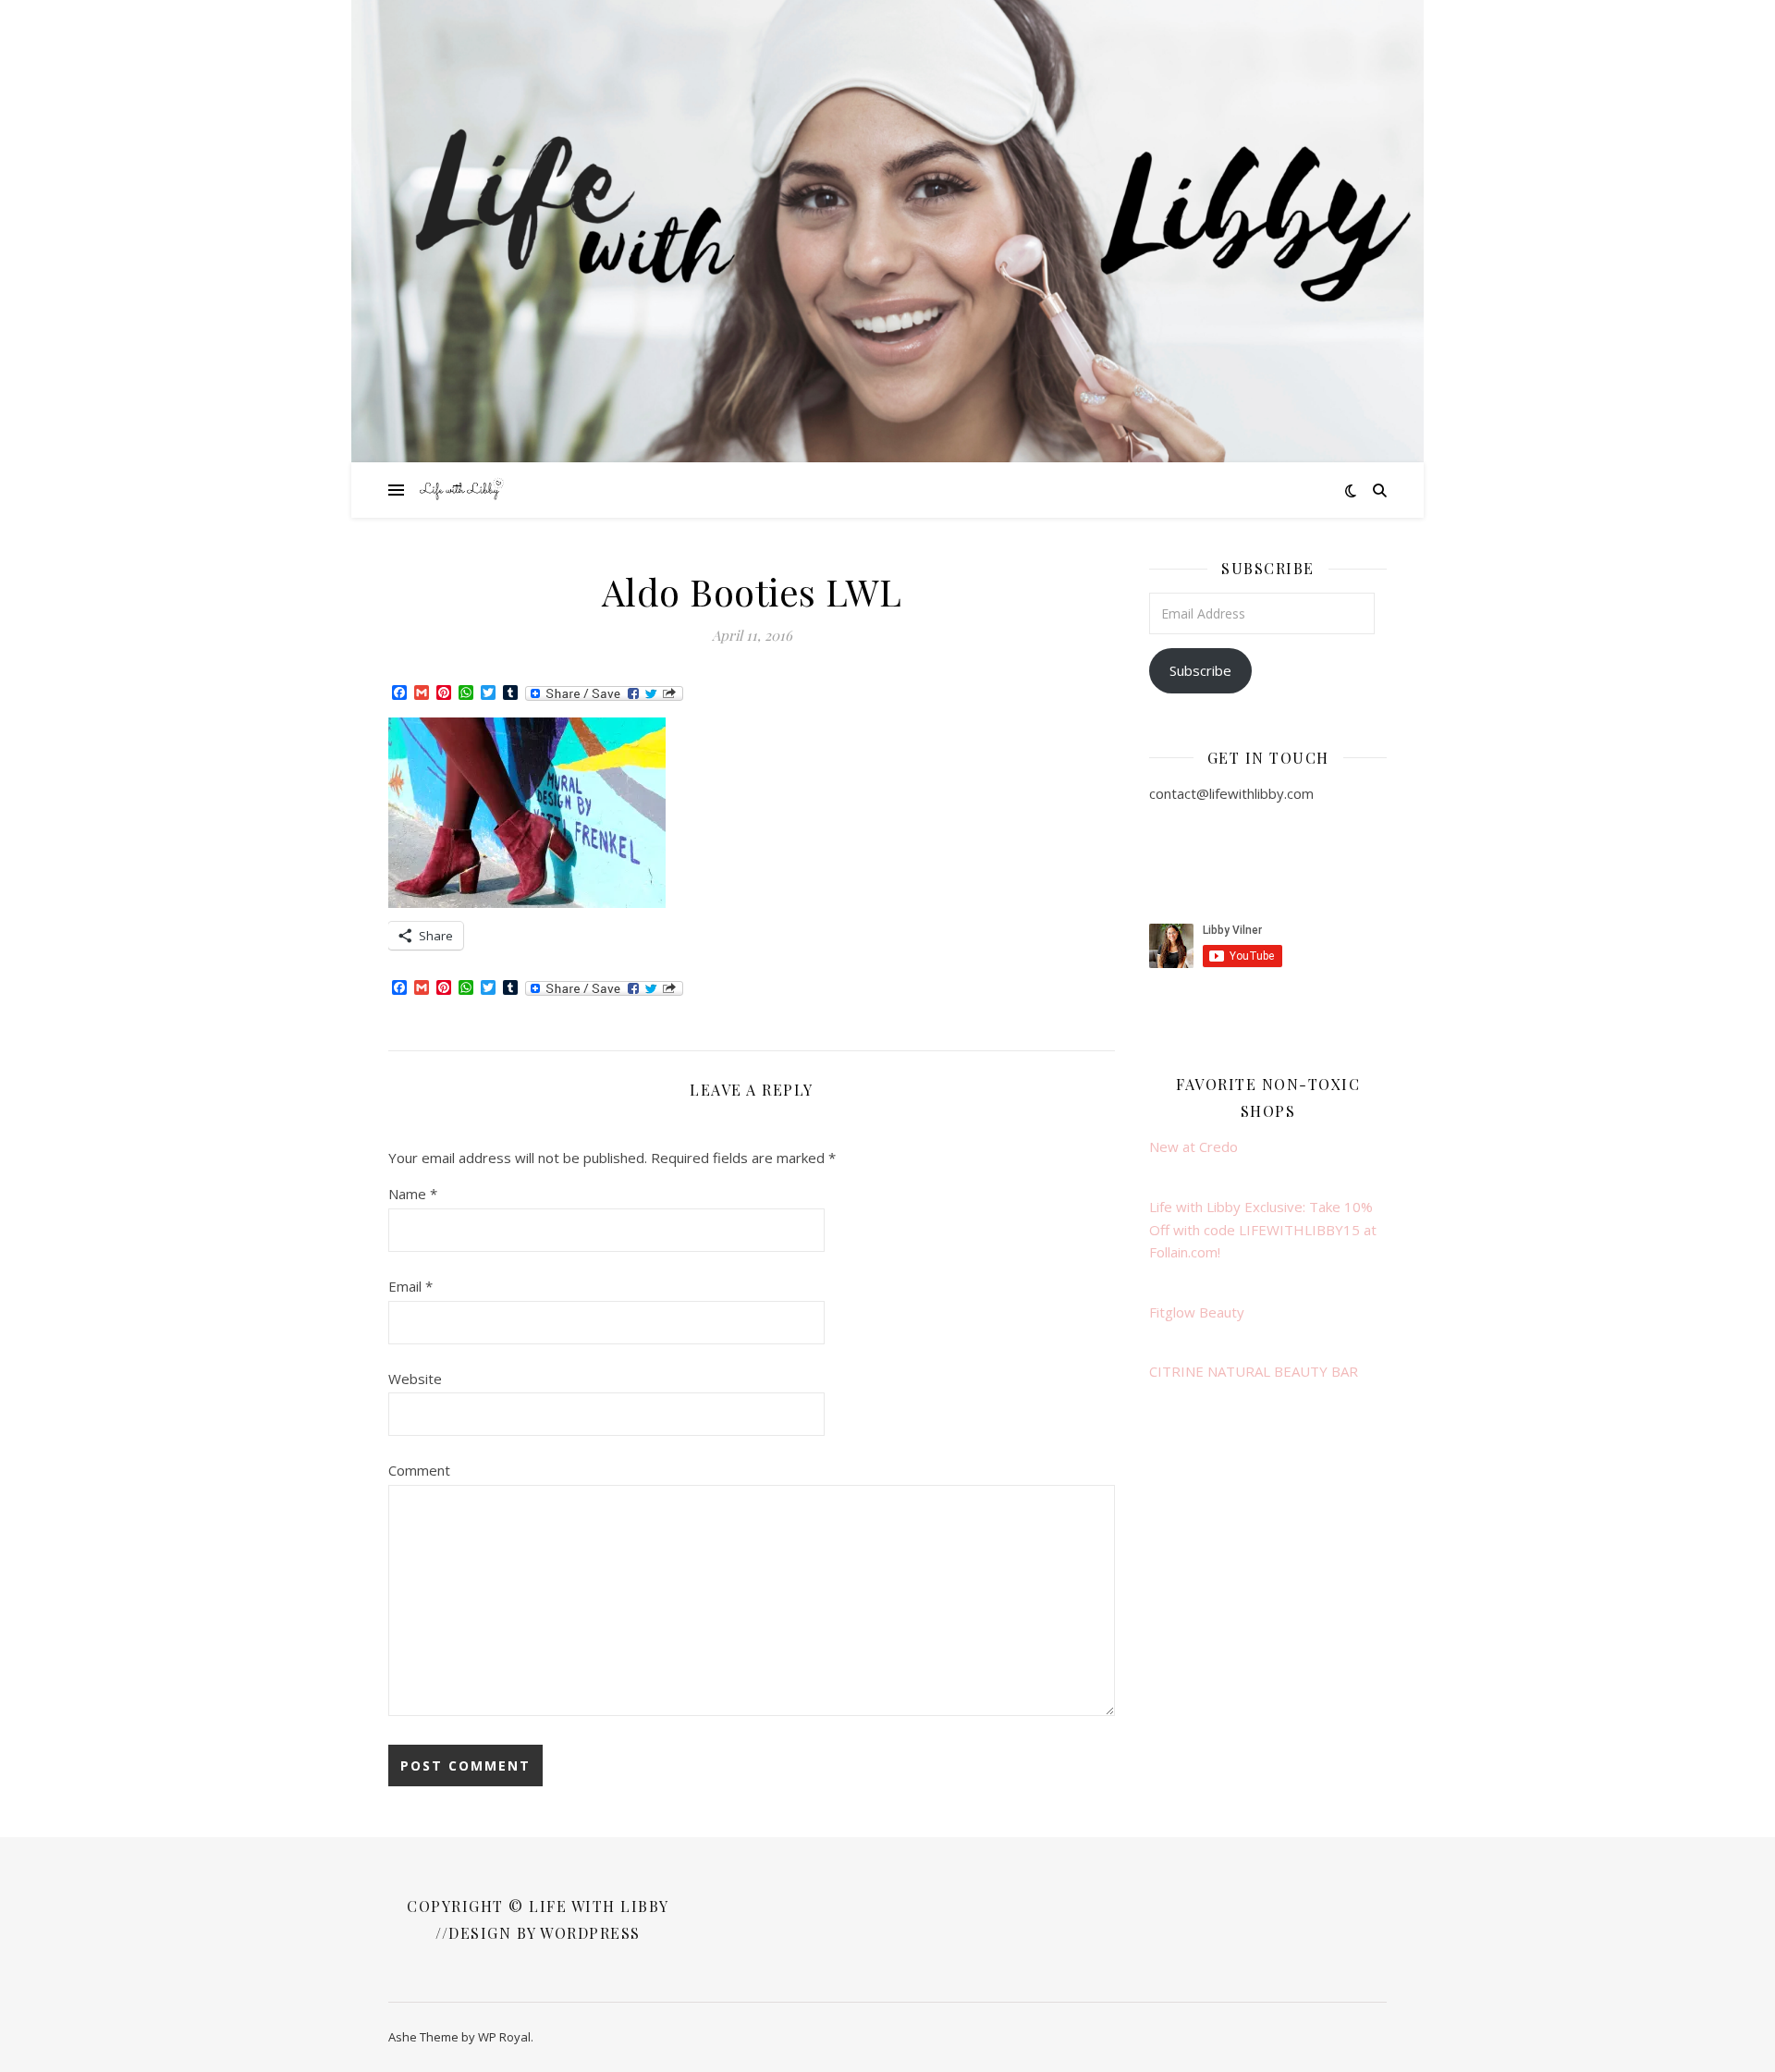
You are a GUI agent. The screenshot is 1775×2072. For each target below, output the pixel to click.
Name (413, 1194)
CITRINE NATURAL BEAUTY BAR (1254, 1371)
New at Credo (1194, 1146)
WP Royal (504, 2037)
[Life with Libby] (462, 490)
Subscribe (1200, 670)
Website (415, 1379)
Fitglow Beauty (1197, 1312)
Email (410, 1286)
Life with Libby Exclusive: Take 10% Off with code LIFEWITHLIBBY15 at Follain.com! (1263, 1229)
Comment (419, 1470)
